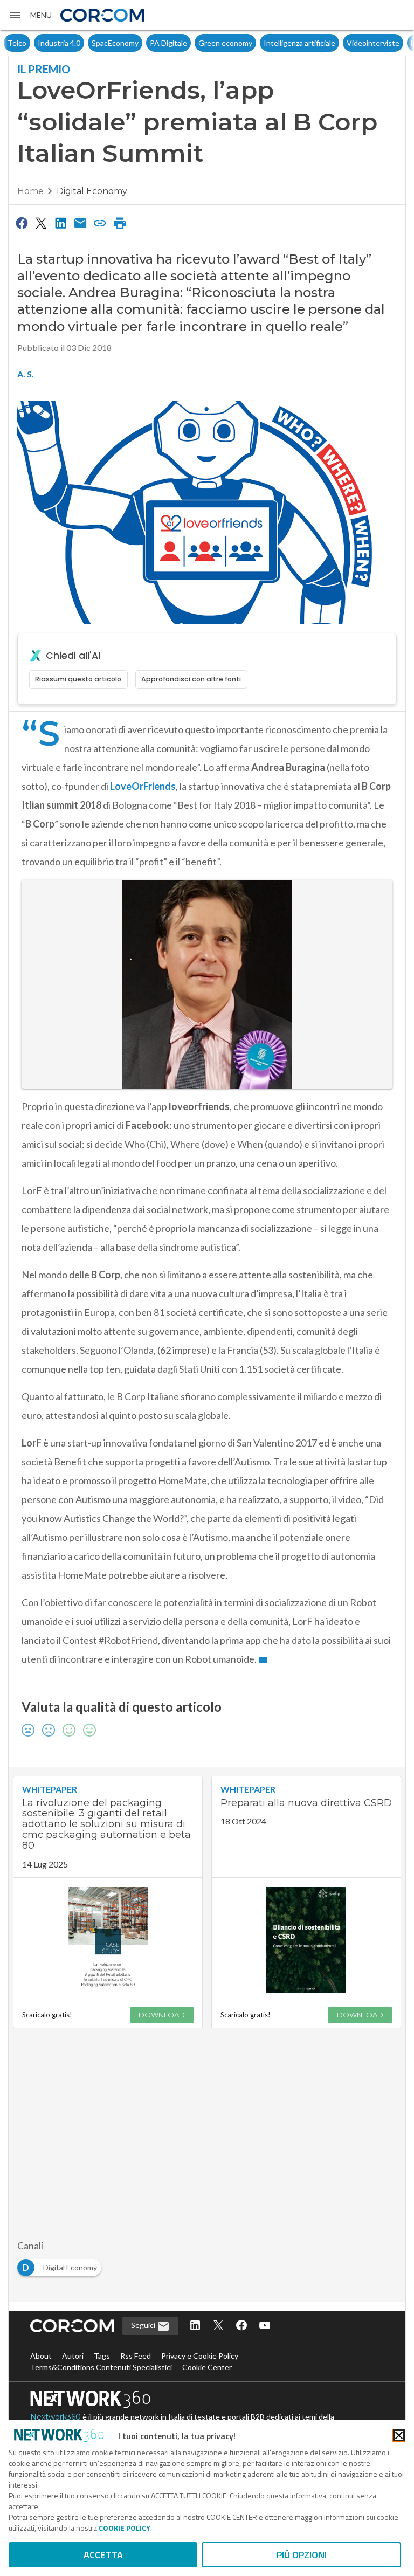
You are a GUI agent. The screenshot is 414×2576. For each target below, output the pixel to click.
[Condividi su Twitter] (41, 223)
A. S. (26, 374)
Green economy (195, 43)
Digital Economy (92, 191)
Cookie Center (207, 2367)
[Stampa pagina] (120, 223)
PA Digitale (138, 43)
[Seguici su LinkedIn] (195, 2326)
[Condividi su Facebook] (22, 223)
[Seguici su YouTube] (265, 2326)
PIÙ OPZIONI (302, 2555)
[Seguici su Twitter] (218, 2326)
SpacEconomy (85, 43)
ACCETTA (103, 2555)
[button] (30, 15)
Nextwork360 (56, 2417)
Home (30, 191)
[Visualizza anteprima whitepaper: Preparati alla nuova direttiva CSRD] (306, 1940)
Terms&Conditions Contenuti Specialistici (101, 2367)
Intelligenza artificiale (269, 43)
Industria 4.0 (29, 43)
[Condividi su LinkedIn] (61, 223)
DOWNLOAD (162, 2015)
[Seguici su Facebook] (241, 2326)
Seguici (144, 2325)
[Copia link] (100, 223)
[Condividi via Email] (80, 223)
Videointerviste (343, 43)
